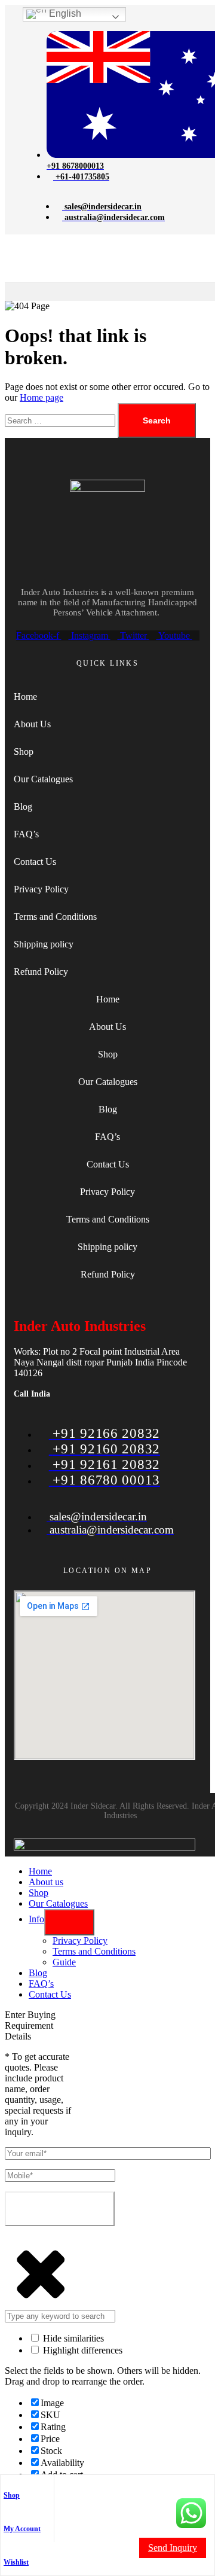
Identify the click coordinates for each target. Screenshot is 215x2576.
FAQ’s (26, 834)
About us (46, 1882)
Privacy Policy (41, 889)
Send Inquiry (173, 2548)
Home (25, 696)
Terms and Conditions (55, 917)
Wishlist (16, 2562)
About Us (32, 724)
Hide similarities (72, 2338)
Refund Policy (41, 972)
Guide (64, 1962)
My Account (22, 2529)
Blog (23, 807)
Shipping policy (44, 944)
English (64, 13)
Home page (42, 397)
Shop (12, 2495)
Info (36, 1919)
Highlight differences (82, 2350)
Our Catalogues (43, 779)
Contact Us (35, 862)
